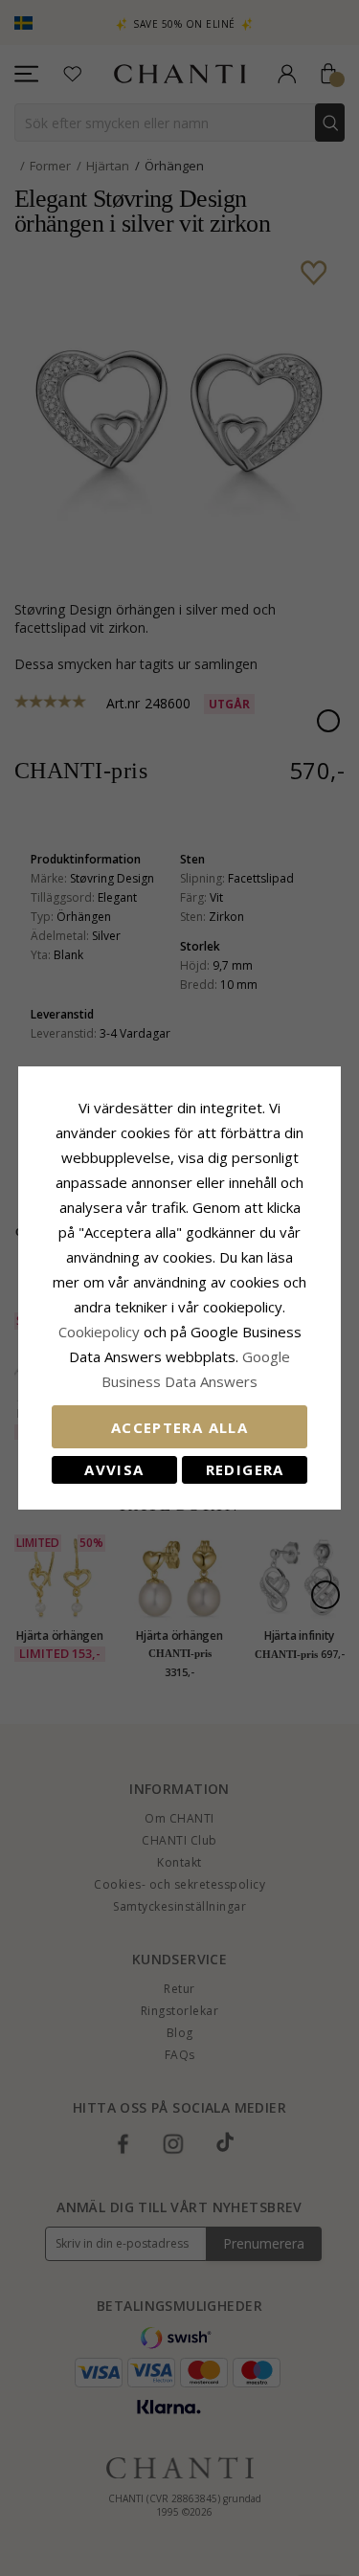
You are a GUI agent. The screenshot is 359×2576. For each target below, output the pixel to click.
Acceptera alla (179, 1427)
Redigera (245, 1469)
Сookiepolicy (101, 1332)
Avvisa (114, 1469)
